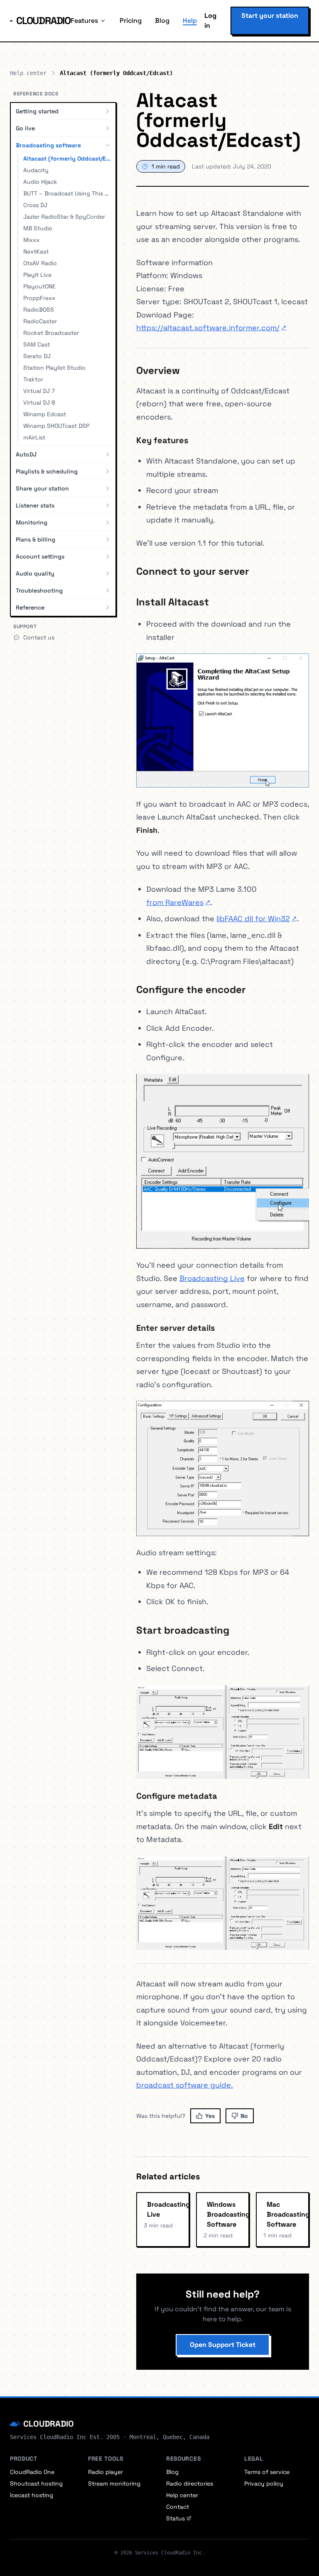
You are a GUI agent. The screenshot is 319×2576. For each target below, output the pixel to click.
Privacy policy (264, 2483)
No (244, 2116)
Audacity (36, 170)
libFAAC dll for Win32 (257, 918)
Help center (28, 73)
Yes (210, 2116)
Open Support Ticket (223, 2345)
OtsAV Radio (40, 263)
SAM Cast (37, 344)
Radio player (106, 2472)
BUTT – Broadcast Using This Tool (67, 193)
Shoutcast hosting (36, 2483)
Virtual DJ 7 (39, 391)
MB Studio (38, 228)
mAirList (34, 437)
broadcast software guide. (185, 2085)
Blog (162, 21)
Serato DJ (37, 356)
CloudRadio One (32, 2472)
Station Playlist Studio (54, 368)
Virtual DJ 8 (39, 402)
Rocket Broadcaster (51, 333)
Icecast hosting (32, 2495)
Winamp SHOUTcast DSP (56, 426)
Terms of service (267, 2472)
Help (190, 21)
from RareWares (178, 902)
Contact (178, 2507)
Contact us (39, 637)
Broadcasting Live (212, 1278)
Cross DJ (35, 205)
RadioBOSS (39, 310)
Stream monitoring (114, 2483)
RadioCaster (40, 321)
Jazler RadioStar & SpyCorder (64, 217)
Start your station (270, 16)
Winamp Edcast (45, 414)
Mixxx (31, 240)
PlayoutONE (39, 286)
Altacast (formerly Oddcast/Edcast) (67, 159)
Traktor (33, 379)
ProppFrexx (39, 298)
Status (175, 2518)
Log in (210, 21)
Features (84, 21)
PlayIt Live (37, 275)
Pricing (131, 21)
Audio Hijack (40, 182)
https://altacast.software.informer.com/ (211, 328)
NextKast (36, 251)
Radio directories (190, 2483)
